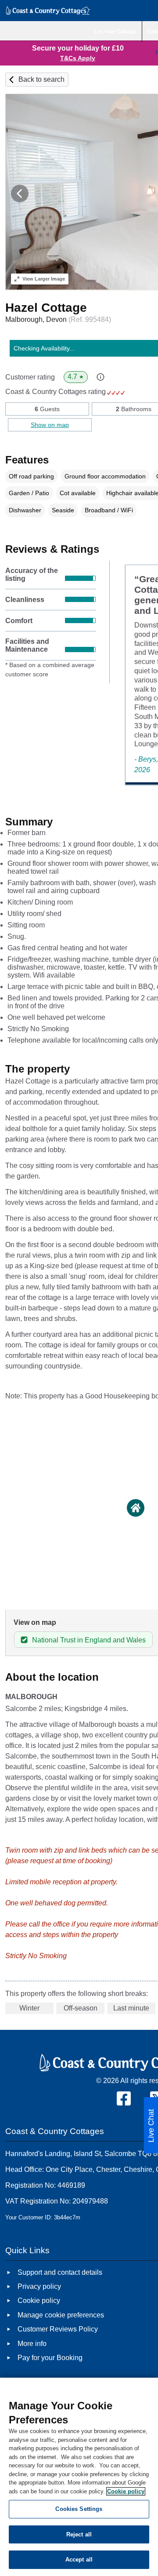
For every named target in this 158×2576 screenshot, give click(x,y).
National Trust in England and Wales (89, 1640)
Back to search (41, 79)
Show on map (50, 425)
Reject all (79, 2534)
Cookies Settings (79, 2509)
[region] (79, 2477)
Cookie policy (126, 2491)
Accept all (79, 2560)
